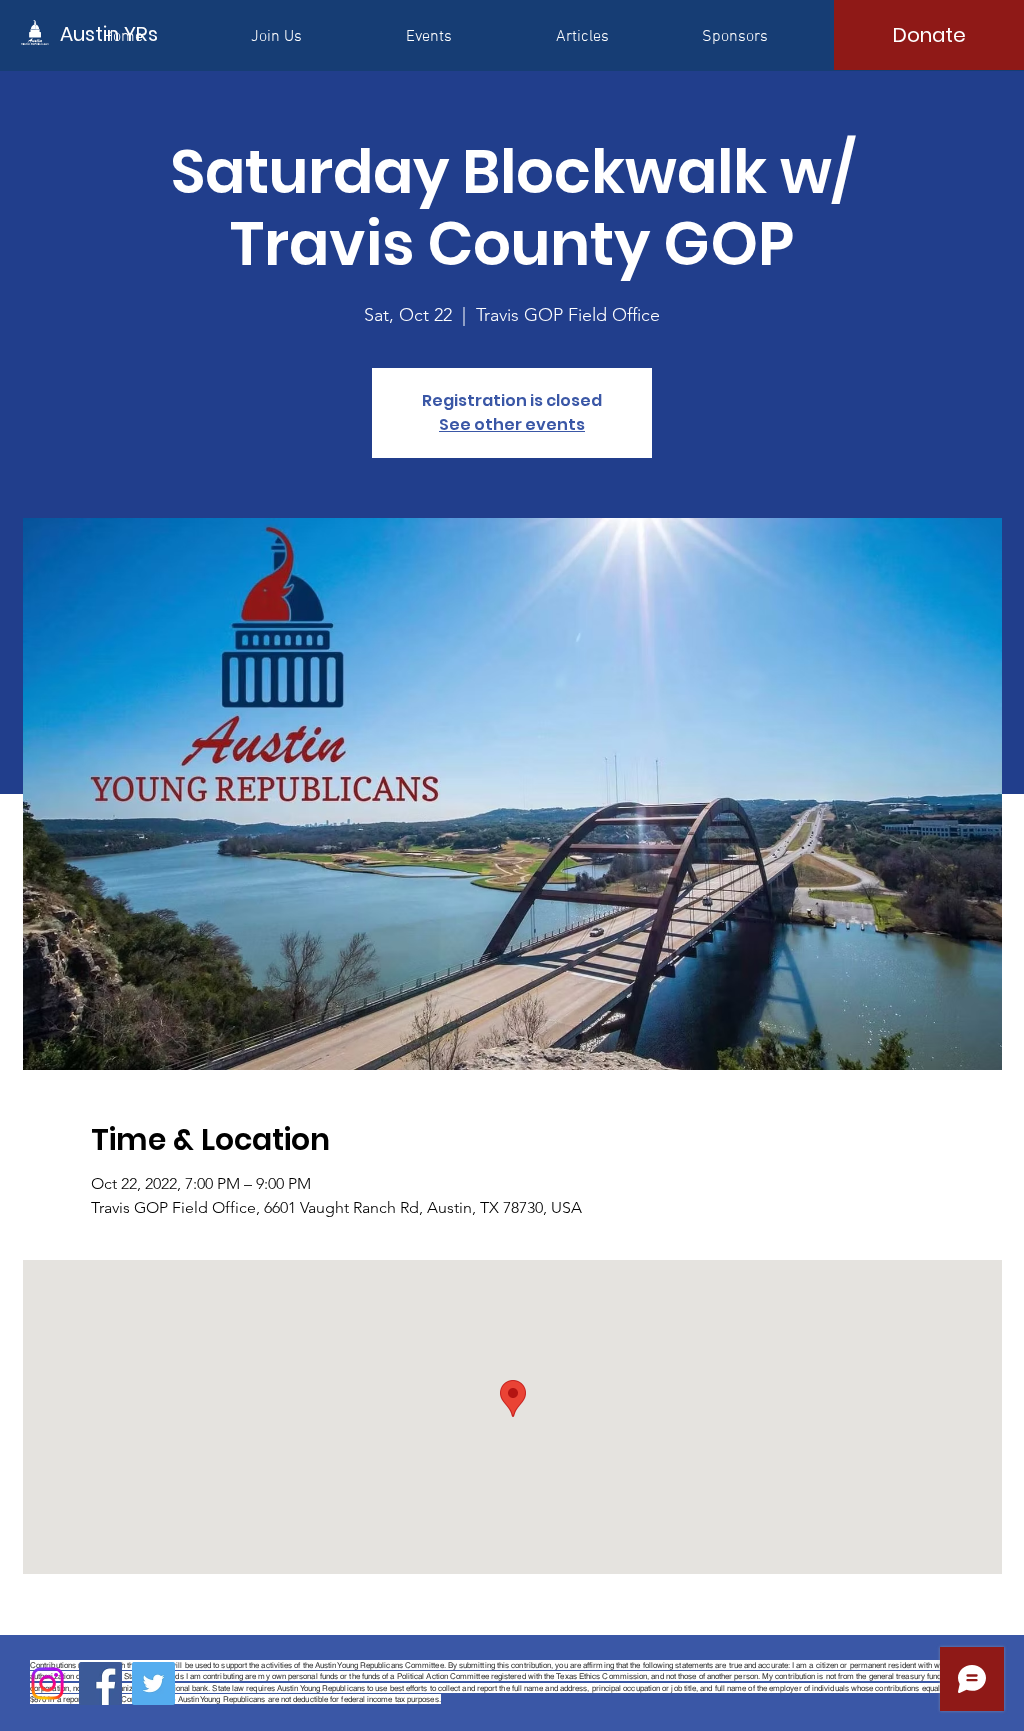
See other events (512, 424)
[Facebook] (100, 1683)
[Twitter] (153, 1683)
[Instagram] (47, 1683)
